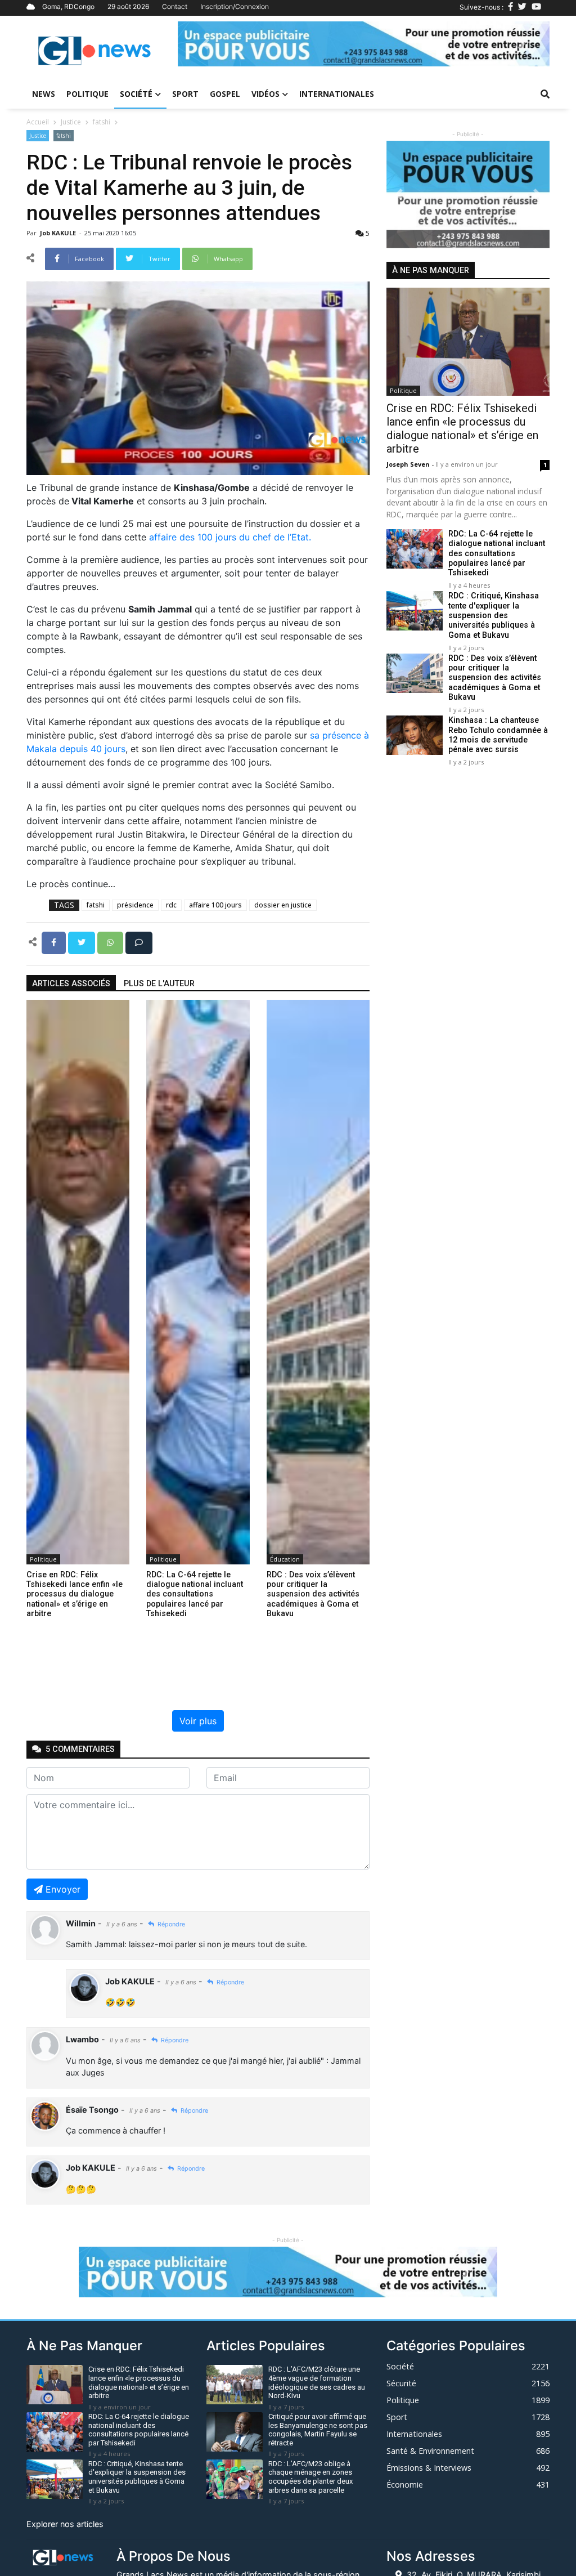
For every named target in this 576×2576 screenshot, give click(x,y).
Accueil (38, 122)
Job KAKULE (59, 233)
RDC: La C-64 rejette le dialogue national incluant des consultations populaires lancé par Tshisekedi (497, 553)
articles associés (71, 984)
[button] (206, 44)
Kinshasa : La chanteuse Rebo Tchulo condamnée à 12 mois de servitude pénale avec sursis (498, 735)
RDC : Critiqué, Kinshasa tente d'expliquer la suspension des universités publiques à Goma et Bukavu (494, 615)
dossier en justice (283, 905)
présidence (135, 905)
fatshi (102, 122)
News (44, 94)
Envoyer (63, 1889)
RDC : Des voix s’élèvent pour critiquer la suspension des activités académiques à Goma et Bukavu (495, 678)
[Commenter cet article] (139, 942)
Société (136, 94)
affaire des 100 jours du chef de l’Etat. (230, 537)
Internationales (337, 94)
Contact (175, 6)
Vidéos (265, 94)
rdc (171, 905)
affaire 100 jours (215, 905)
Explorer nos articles (65, 2524)
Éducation (285, 1559)
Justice (71, 122)
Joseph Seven (409, 464)
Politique (87, 94)
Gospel (225, 94)
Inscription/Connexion (235, 6)
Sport (185, 94)
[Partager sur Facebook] (55, 942)
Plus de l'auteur (159, 984)
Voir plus (198, 1721)
